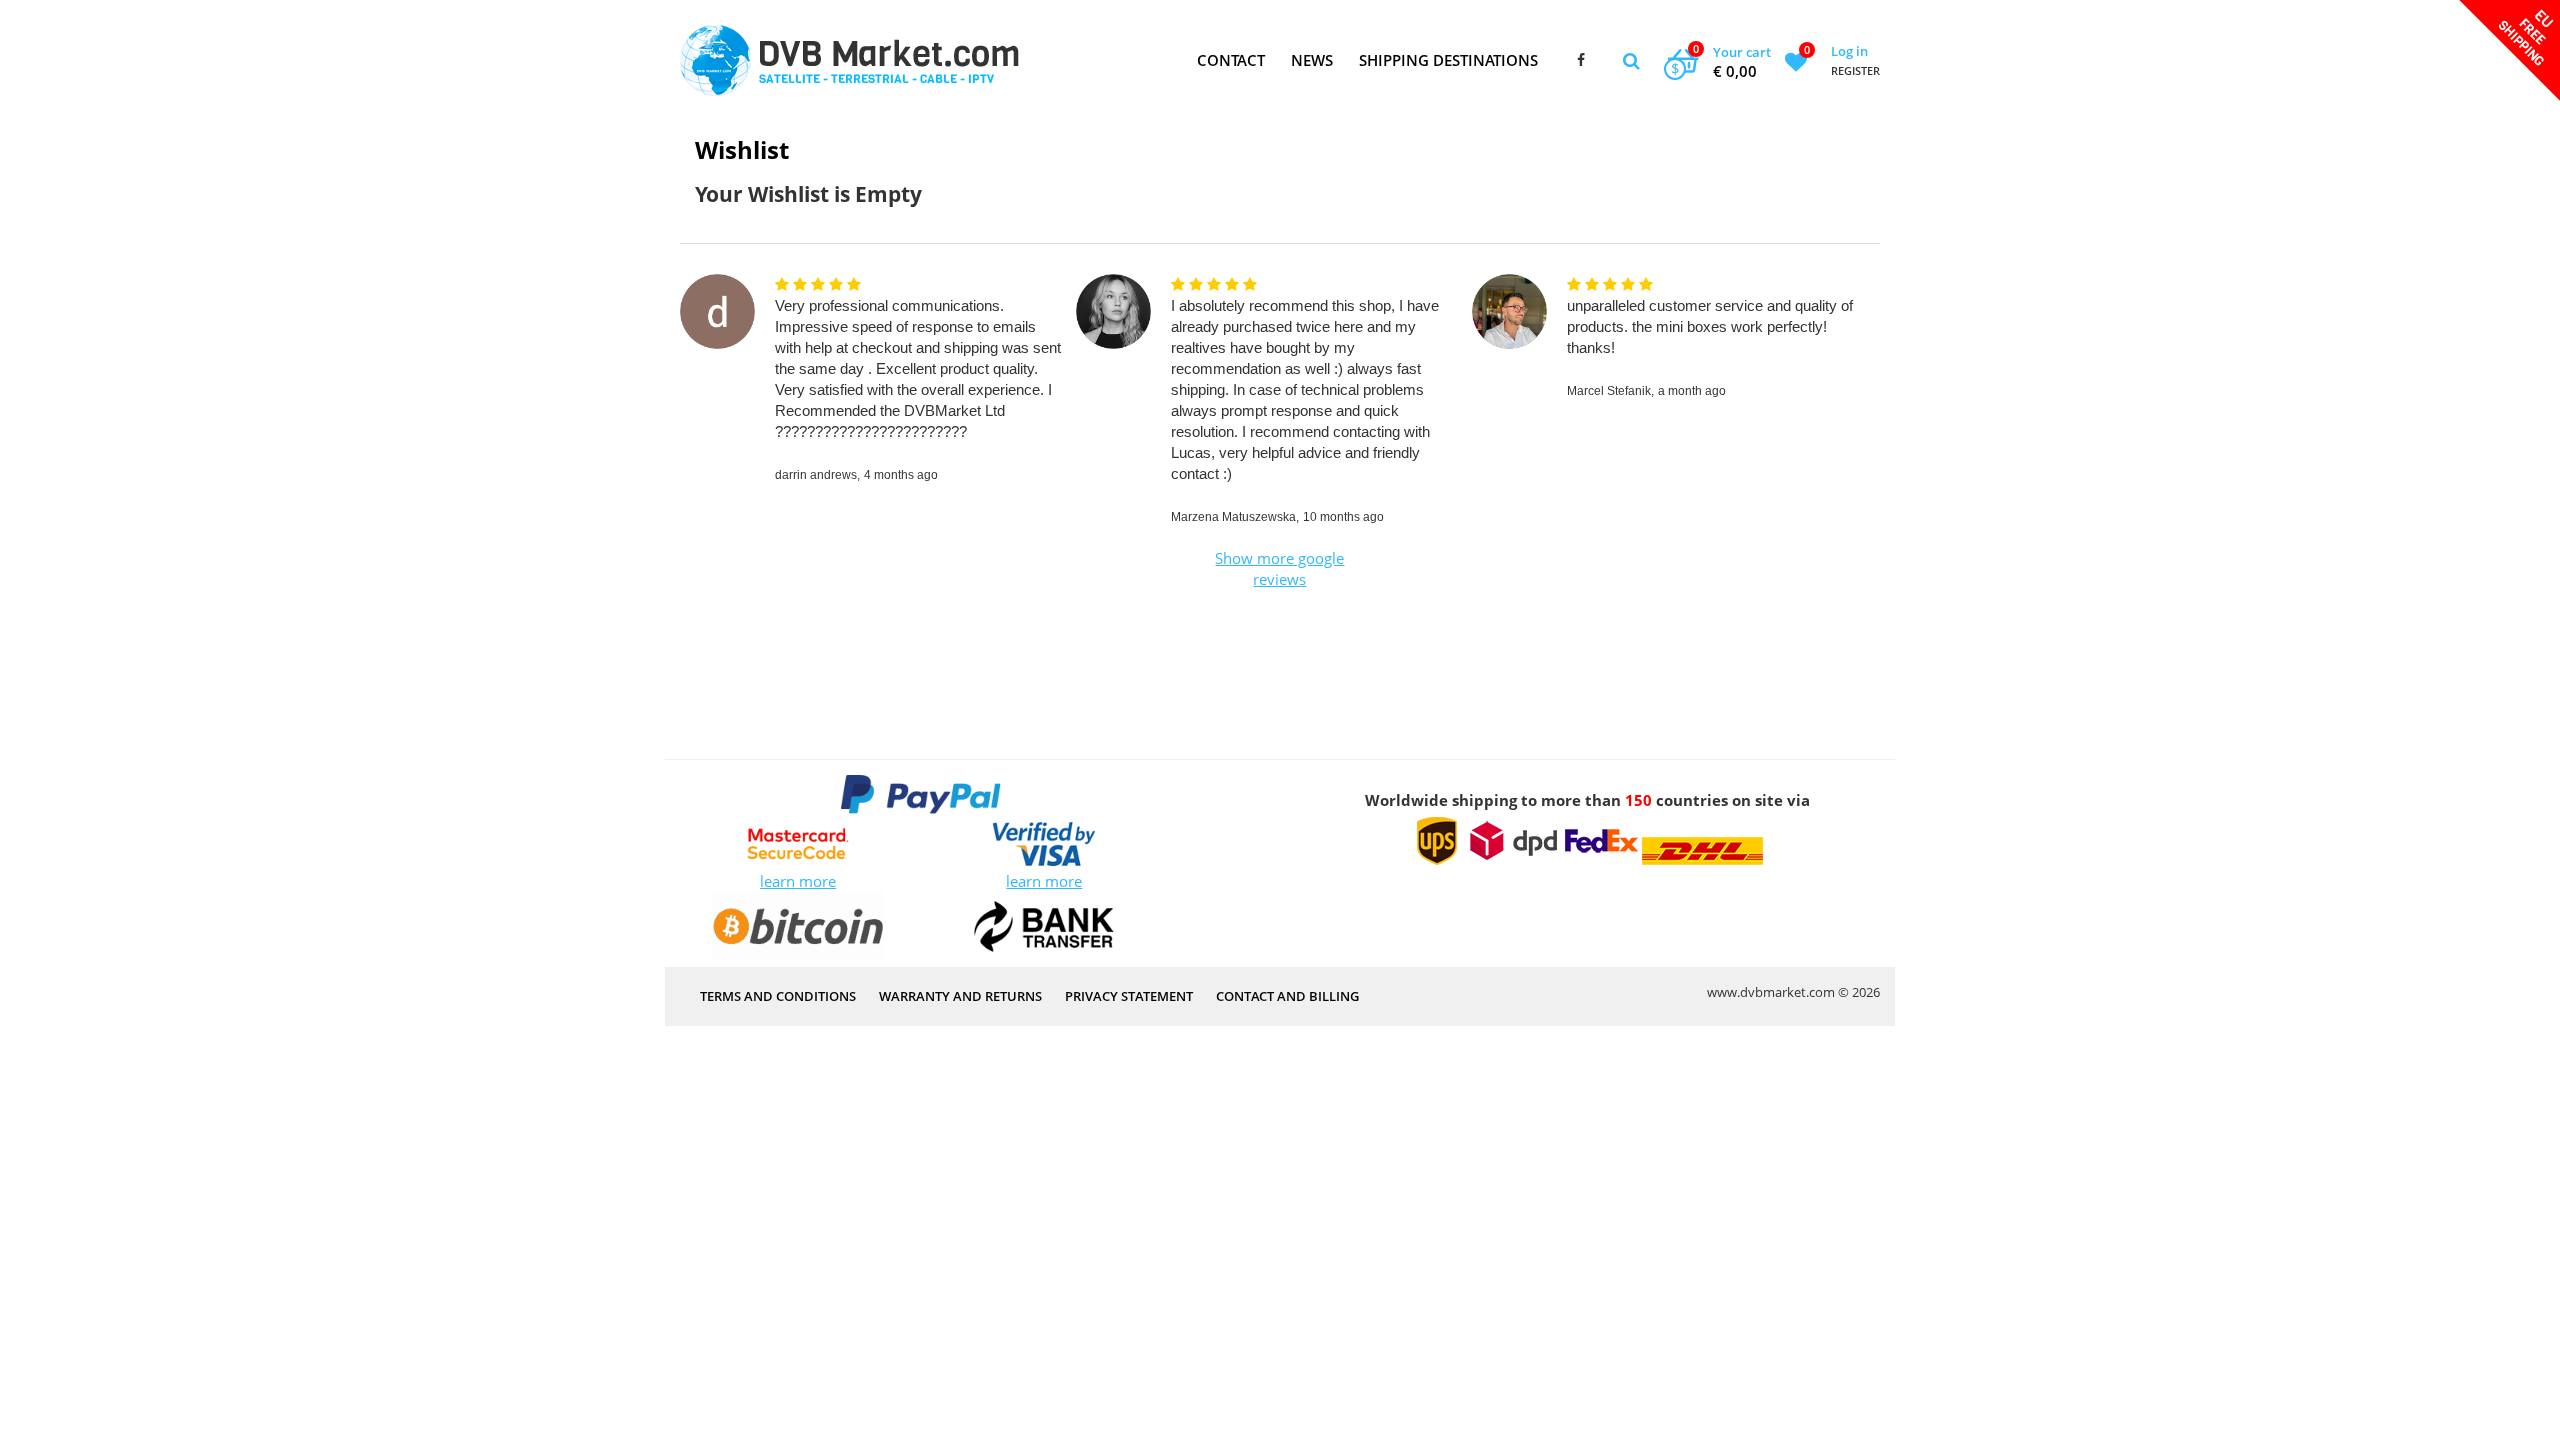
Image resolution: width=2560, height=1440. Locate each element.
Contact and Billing (1287, 996)
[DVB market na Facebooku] (1581, 61)
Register (1855, 70)
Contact (1231, 60)
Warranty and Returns (960, 996)
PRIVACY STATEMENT (1129, 996)
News (1312, 60)
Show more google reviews (1279, 568)
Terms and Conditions (778, 996)
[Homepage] (849, 60)
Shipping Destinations (1448, 60)
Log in (1849, 51)
